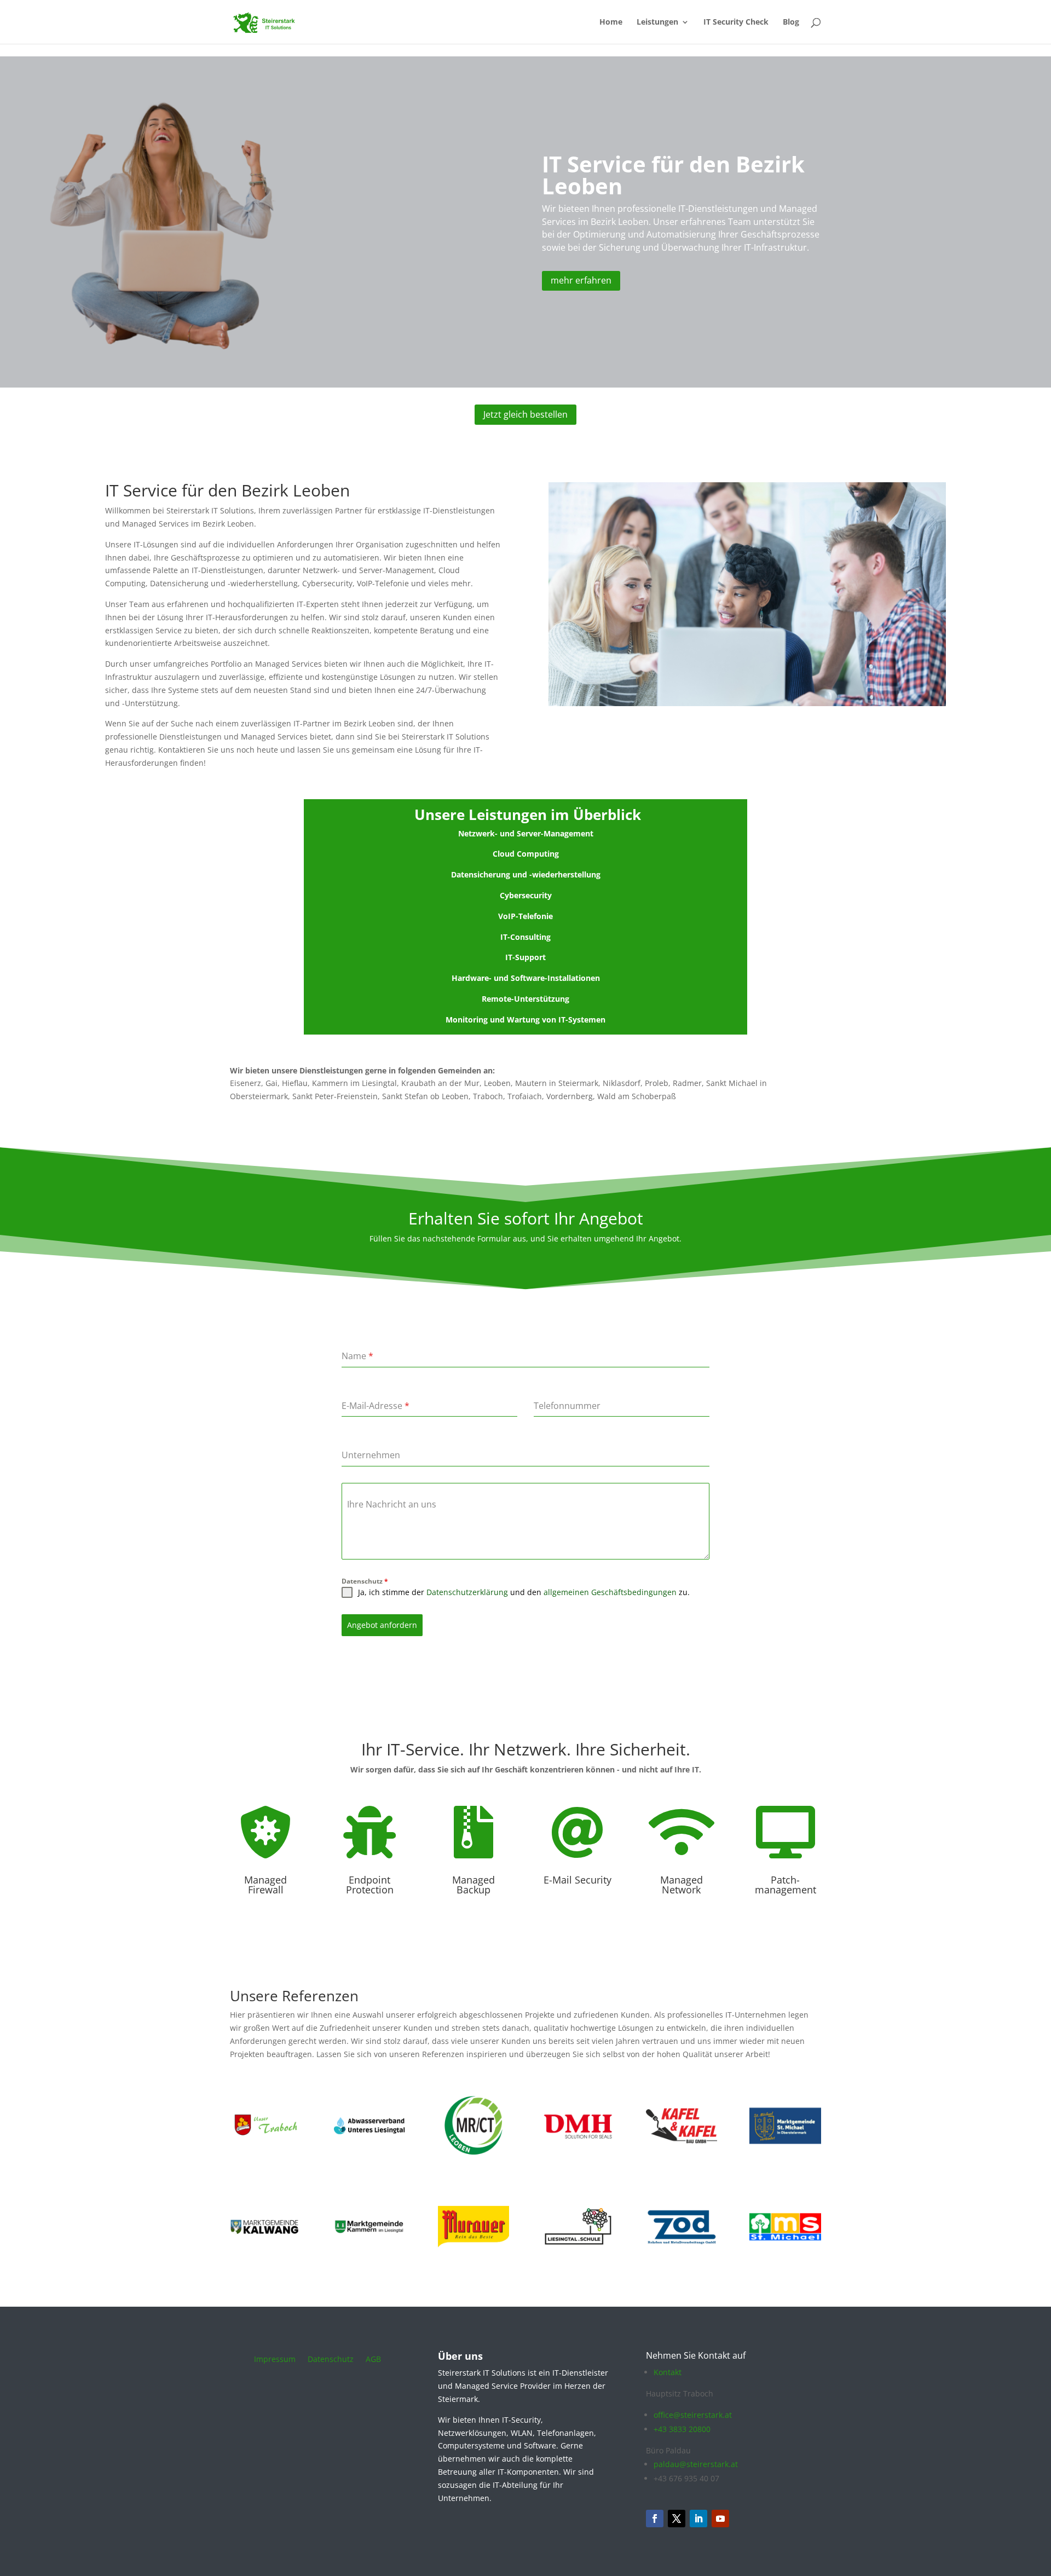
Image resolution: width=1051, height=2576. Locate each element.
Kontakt (668, 2372)
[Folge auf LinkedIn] (698, 2519)
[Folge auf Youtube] (720, 2519)
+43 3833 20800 (682, 2429)
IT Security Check (736, 22)
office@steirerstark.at (693, 2415)
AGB (373, 2360)
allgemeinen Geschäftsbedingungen (610, 1592)
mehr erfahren (581, 280)
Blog (791, 22)
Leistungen (657, 22)
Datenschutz (365, 1581)
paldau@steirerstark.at (696, 2464)
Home (611, 22)
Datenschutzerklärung (467, 1592)
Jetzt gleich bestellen (525, 414)
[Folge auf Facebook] (655, 2519)
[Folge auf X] (677, 2519)
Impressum (275, 2360)
